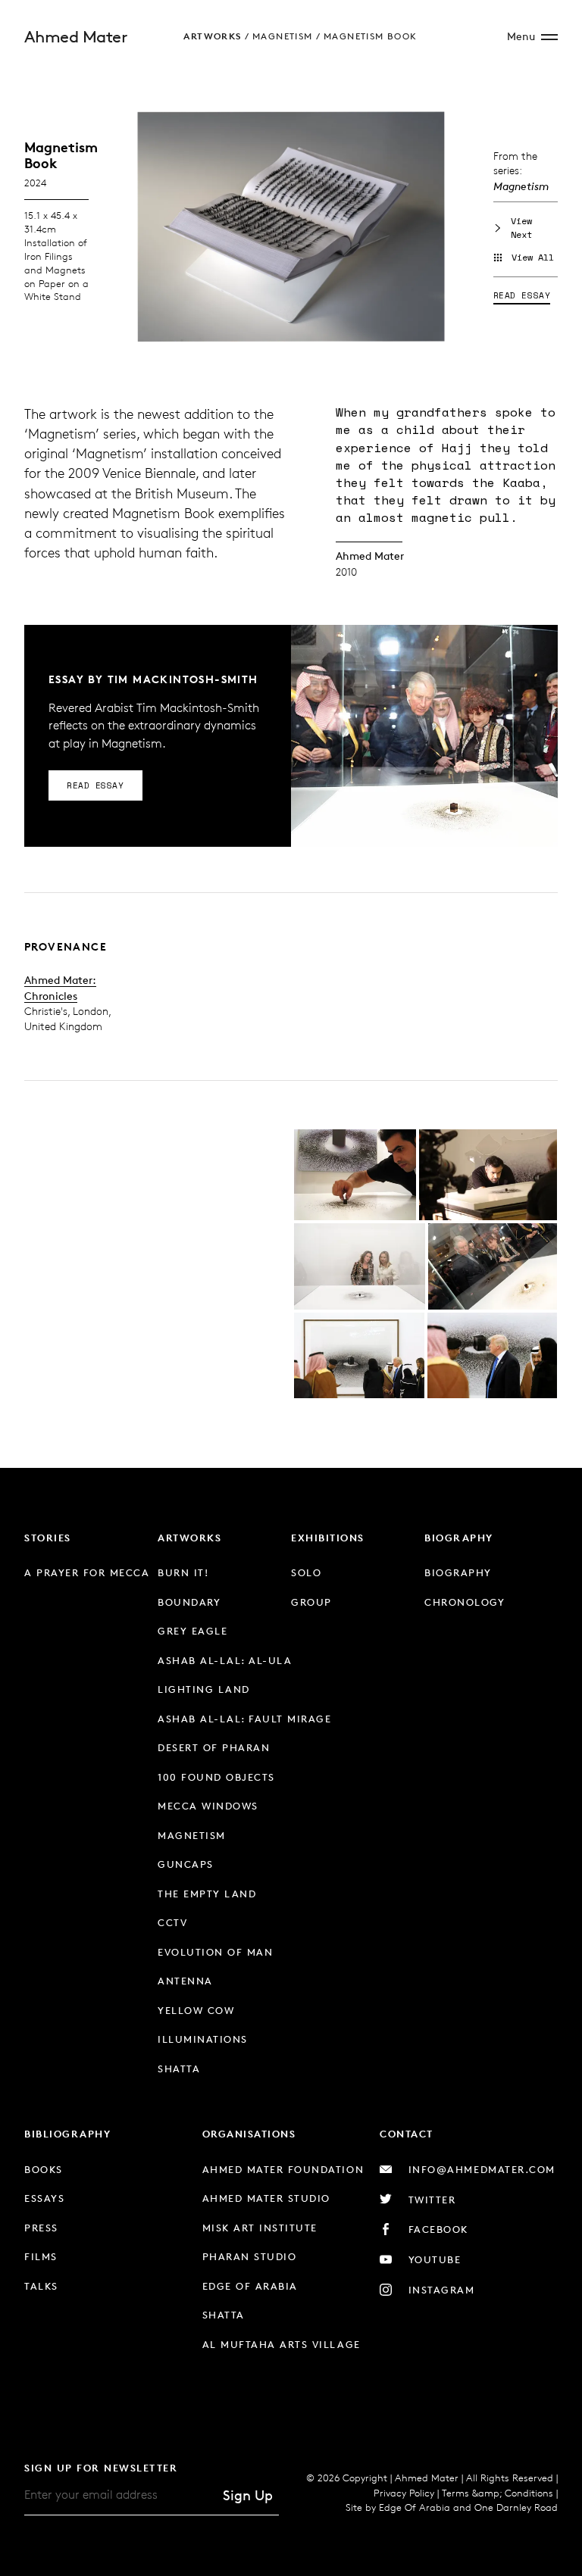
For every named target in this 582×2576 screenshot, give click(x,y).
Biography (459, 1538)
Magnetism (283, 36)
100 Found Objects (216, 1777)
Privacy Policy (404, 2493)
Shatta (179, 2069)
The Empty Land (207, 1894)
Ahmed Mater (75, 37)
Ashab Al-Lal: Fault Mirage (244, 1719)
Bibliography (67, 2134)
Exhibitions (328, 1538)
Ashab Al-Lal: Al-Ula (225, 1660)
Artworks (212, 36)
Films (41, 2256)
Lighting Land (204, 1689)
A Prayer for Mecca (87, 1572)
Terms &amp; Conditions (498, 2493)
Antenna (185, 1981)
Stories (48, 1538)
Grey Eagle (192, 1631)
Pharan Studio (250, 2256)
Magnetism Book (371, 36)
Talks (41, 2286)
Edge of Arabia (250, 2286)
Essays (44, 2198)
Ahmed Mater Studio (266, 2198)
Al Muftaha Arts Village (282, 2344)
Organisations (249, 2134)
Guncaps (186, 1864)
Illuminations (203, 2039)
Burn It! (183, 1572)
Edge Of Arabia (415, 2507)
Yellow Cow (196, 2010)
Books (44, 2169)
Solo (306, 1572)
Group (311, 1602)
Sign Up (248, 2495)
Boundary (189, 1602)
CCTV (172, 1922)
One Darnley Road (516, 2507)
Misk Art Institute (260, 2228)
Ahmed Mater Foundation (283, 2169)
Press (41, 2228)
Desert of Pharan (214, 1747)
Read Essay (522, 295)
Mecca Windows (208, 1806)
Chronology (465, 1602)
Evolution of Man (215, 1952)
